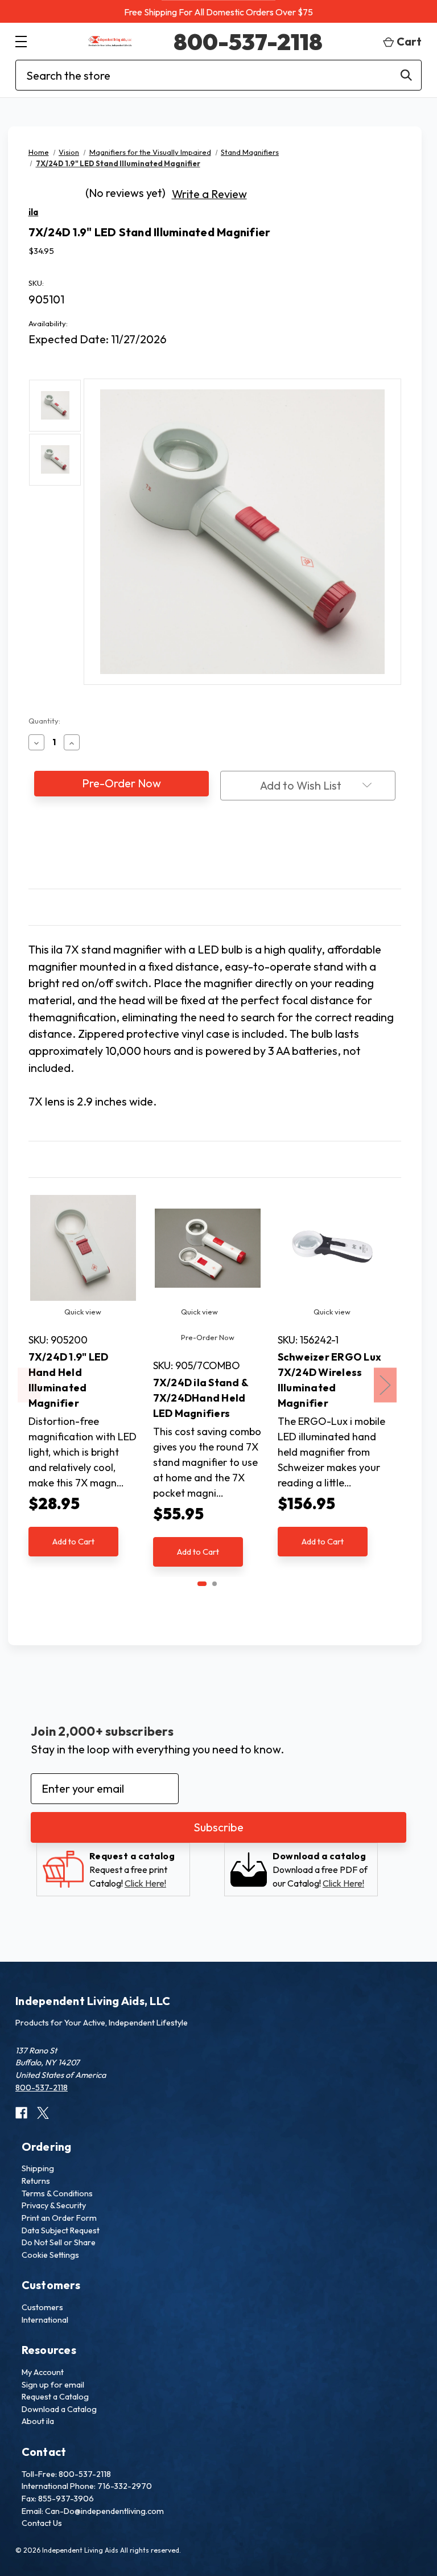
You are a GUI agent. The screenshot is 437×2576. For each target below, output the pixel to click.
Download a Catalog (59, 2409)
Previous (29, 1385)
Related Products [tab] (65, 1159)
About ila (38, 2421)
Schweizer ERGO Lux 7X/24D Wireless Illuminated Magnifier (330, 1380)
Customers (42, 2307)
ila (34, 212)
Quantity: (44, 721)
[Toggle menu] (21, 41)
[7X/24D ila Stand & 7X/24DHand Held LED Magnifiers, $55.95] (208, 1248)
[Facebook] (193, 854)
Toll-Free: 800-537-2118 (66, 2474)
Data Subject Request (61, 2230)
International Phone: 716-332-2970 (87, 2486)
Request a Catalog (55, 2397)
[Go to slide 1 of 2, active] (202, 1584)
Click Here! (145, 1883)
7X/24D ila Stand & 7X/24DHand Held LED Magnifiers (201, 1398)
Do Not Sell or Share (59, 2242)
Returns (36, 2181)
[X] (236, 854)
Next (385, 1385)
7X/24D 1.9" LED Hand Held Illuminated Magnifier (69, 1380)
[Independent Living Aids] (110, 41)
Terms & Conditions (57, 2193)
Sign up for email (53, 2385)
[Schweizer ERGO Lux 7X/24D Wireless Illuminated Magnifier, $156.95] (332, 1248)
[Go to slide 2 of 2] (215, 1584)
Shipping (38, 2168)
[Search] (406, 75)
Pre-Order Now (208, 1337)
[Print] (215, 854)
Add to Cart (73, 1541)
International (45, 2320)
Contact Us (42, 2523)
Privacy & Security (54, 2205)
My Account (43, 2372)
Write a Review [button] (209, 194)
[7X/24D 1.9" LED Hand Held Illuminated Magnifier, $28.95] (83, 1248)
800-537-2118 (248, 42)
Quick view (83, 1312)
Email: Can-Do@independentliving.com (93, 2511)
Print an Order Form (59, 2218)
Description (54, 907)
